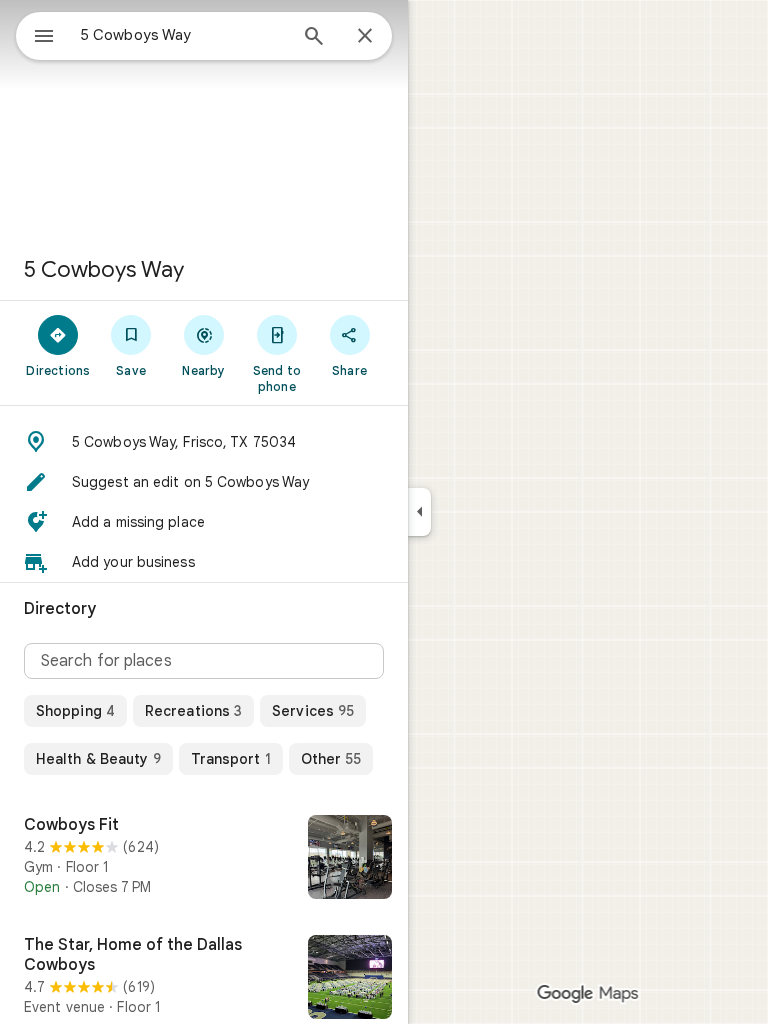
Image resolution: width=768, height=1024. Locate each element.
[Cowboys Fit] (204, 859)
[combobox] (183, 35)
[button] (204, 442)
